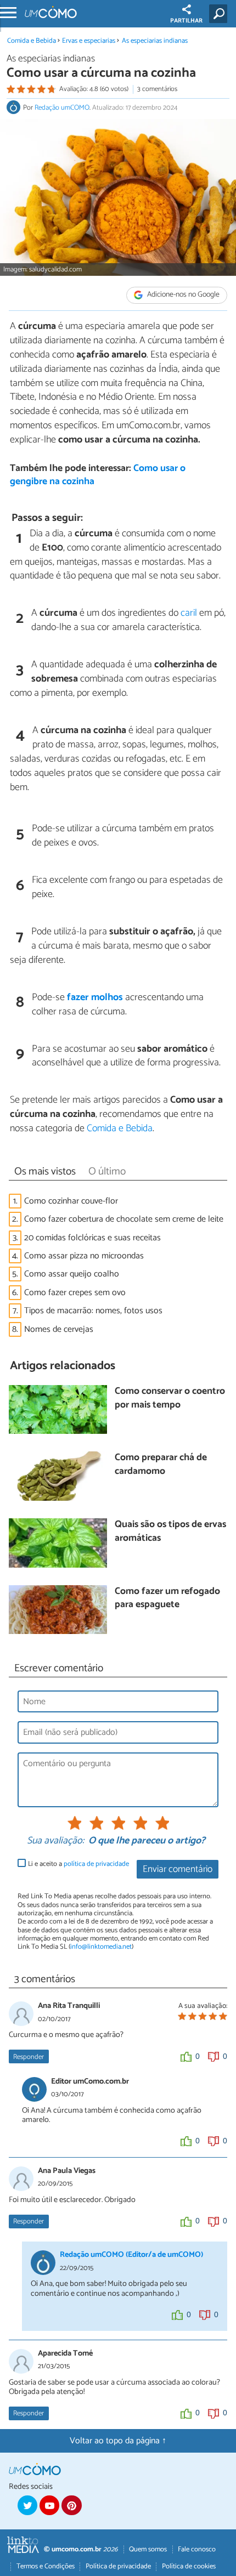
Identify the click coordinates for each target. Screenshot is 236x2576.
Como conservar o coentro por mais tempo (170, 1398)
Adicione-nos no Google (182, 295)
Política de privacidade (118, 2566)
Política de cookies (189, 2566)
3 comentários (157, 89)
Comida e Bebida (32, 41)
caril (189, 613)
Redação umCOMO (62, 108)
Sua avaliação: (55, 1841)
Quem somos (148, 2549)
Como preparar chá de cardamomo (161, 1465)
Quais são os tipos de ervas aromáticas (170, 1532)
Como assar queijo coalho (72, 1274)
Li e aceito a (78, 1864)
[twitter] (27, 2505)
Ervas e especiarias (89, 41)
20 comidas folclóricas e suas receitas (92, 1238)
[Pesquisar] (220, 14)
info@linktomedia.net (101, 1947)
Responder (29, 2057)
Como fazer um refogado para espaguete (167, 1599)
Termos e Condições (46, 2566)
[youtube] (49, 2505)
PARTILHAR (186, 21)
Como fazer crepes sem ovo (75, 1293)
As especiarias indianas (155, 41)
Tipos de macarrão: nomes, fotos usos (93, 1311)
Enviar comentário (178, 1869)
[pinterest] (71, 2505)
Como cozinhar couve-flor (71, 1201)
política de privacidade (96, 1864)
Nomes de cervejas (59, 1329)
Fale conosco (197, 2549)
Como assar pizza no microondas (84, 1256)
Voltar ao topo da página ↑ (118, 2441)
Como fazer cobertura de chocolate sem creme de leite (124, 1219)
